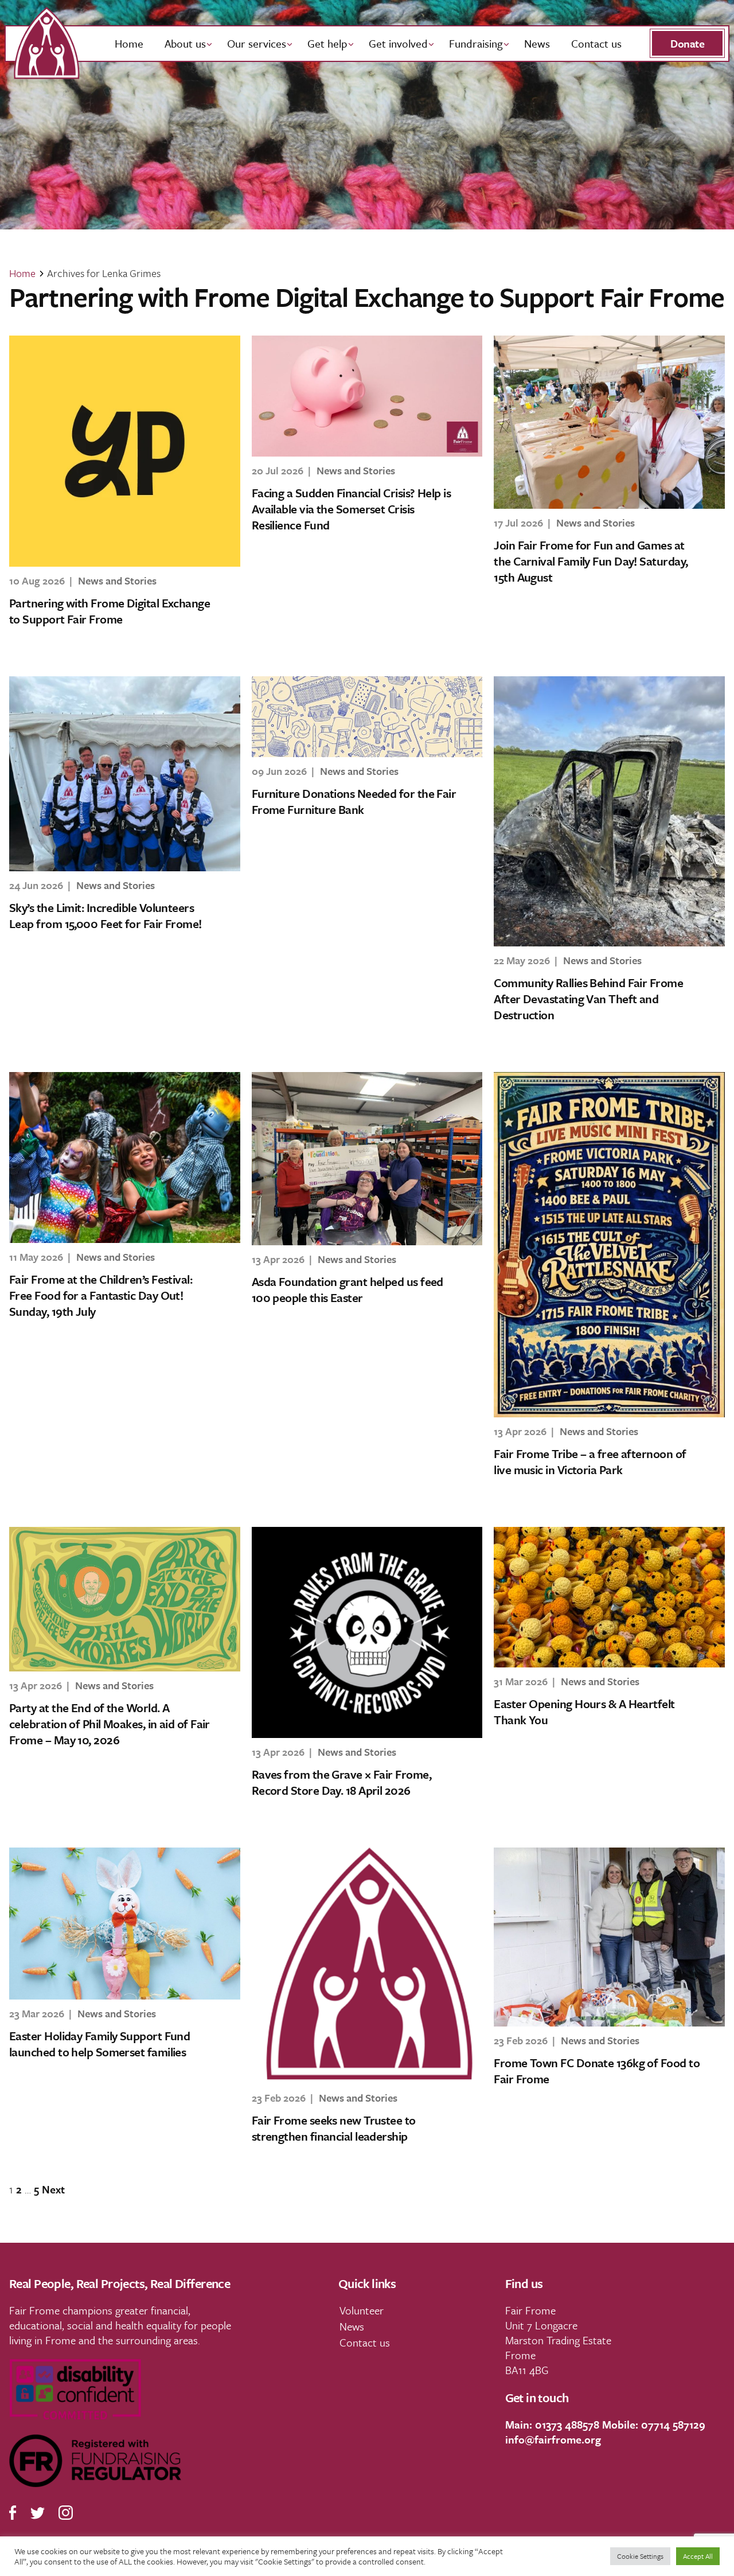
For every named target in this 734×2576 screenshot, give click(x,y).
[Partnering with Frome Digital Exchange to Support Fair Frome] (125, 451)
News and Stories (117, 580)
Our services (257, 43)
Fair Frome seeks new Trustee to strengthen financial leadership (334, 2128)
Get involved (398, 43)
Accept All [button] (698, 2556)
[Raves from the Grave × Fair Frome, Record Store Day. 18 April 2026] (367, 1632)
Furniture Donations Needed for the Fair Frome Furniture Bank (354, 801)
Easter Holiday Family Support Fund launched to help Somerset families (99, 2044)
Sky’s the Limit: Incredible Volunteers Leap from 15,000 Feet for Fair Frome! (106, 915)
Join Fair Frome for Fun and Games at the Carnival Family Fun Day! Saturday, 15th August (591, 561)
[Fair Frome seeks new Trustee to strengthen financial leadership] (367, 1966)
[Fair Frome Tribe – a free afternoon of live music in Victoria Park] (609, 1245)
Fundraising (476, 43)
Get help (327, 43)
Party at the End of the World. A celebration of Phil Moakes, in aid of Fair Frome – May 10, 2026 (110, 1724)
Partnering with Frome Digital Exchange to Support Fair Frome (110, 611)
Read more (51, 651)
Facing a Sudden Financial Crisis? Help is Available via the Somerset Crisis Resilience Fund (351, 509)
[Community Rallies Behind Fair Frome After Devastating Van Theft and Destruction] (609, 811)
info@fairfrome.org (553, 2439)
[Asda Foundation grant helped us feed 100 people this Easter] (367, 1159)
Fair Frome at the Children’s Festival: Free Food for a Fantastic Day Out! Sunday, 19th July (101, 1295)
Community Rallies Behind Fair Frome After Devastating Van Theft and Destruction (588, 999)
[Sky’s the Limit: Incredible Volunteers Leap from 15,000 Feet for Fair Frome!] (125, 774)
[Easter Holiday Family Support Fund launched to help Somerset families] (125, 1924)
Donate (687, 43)
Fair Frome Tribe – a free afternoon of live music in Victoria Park (590, 1462)
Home (129, 43)
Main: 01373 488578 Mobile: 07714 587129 (605, 2424)
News (537, 43)
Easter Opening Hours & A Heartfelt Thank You (584, 1712)
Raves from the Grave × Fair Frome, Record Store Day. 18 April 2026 (341, 1782)
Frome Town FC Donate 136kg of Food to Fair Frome (597, 2071)
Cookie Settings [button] (640, 2556)
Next (53, 2189)
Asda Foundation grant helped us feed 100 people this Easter (348, 1289)
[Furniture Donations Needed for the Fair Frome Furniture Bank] (367, 717)
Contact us (596, 43)
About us (185, 43)
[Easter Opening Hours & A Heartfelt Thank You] (609, 1597)
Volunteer (362, 2310)
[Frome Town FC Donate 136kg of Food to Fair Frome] (609, 1937)
